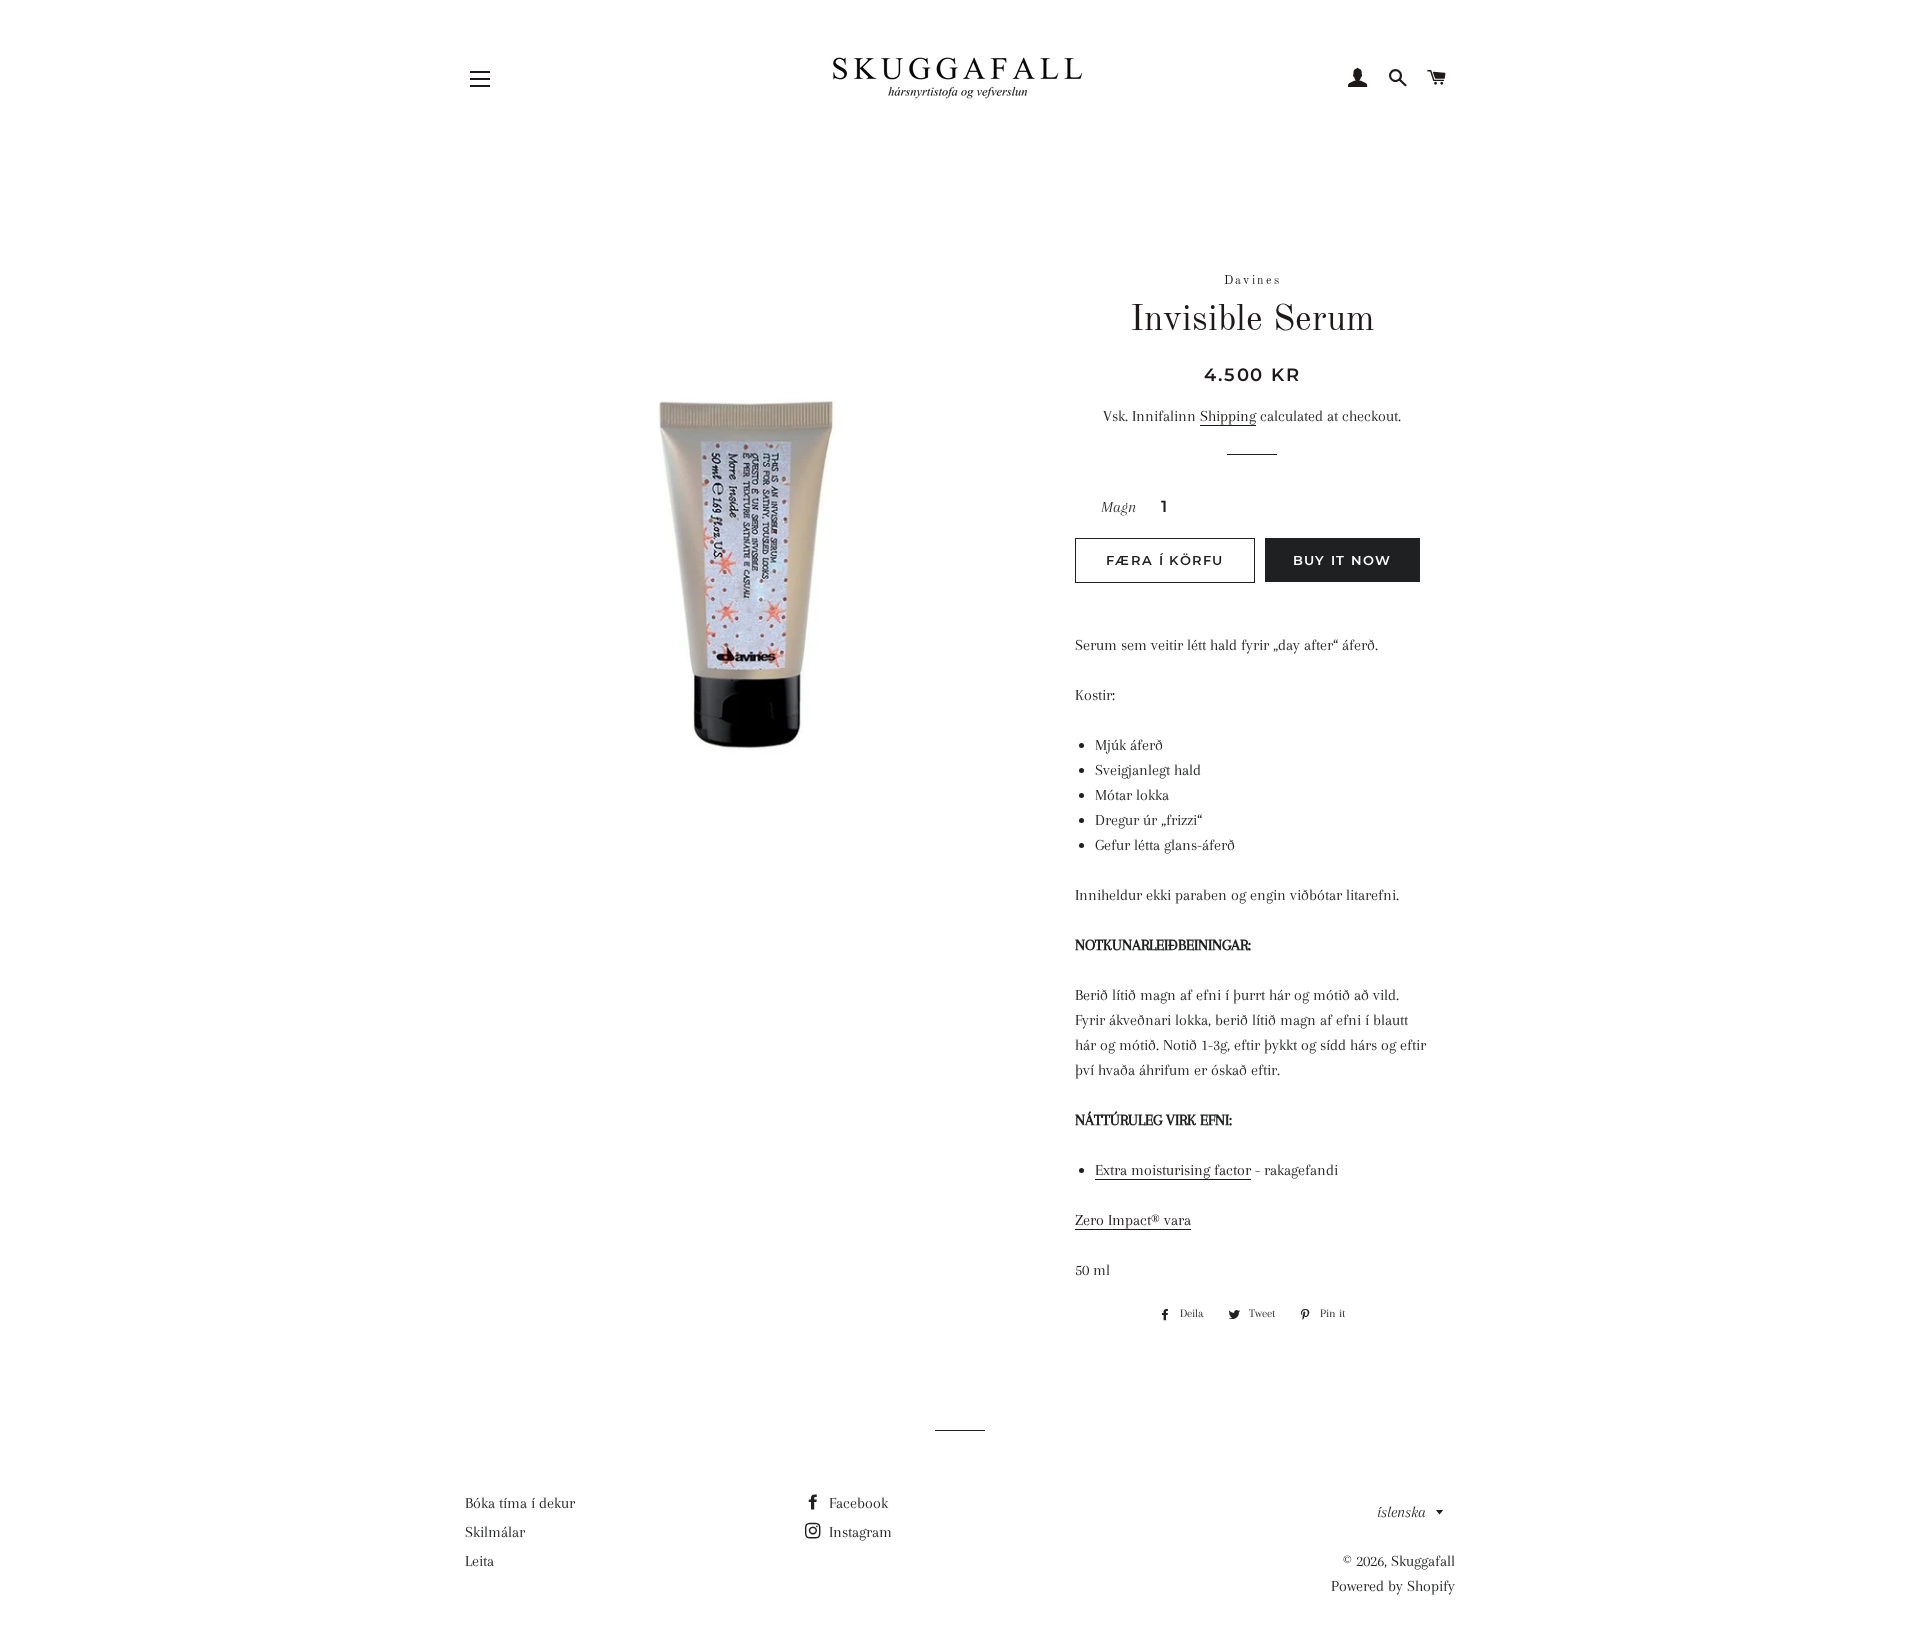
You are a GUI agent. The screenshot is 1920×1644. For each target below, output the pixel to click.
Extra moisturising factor (1173, 1170)
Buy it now (1342, 560)
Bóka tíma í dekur (520, 1503)
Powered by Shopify (1393, 1586)
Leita (479, 1561)
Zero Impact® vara (1133, 1220)
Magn (1118, 507)
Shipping (1228, 416)
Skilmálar (495, 1532)
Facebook (856, 1503)
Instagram (858, 1532)
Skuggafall (1423, 1561)
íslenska (1401, 1512)
